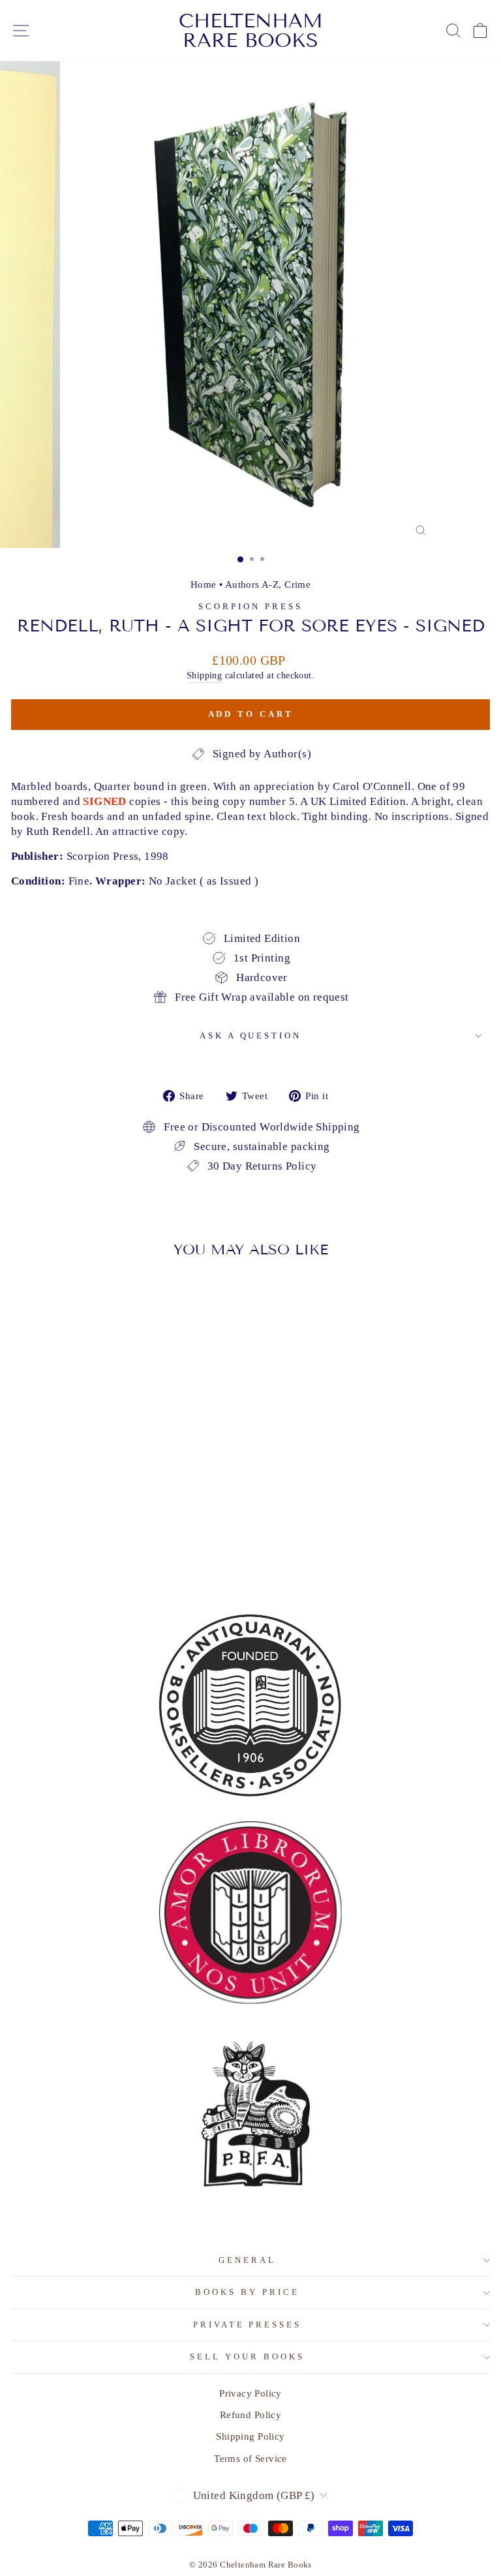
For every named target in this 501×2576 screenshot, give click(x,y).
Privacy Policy (250, 2393)
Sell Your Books (247, 2356)
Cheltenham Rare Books (251, 31)
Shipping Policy (250, 2436)
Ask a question (251, 1036)
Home (204, 584)
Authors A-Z (252, 584)
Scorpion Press (250, 606)
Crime (297, 584)
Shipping (204, 675)
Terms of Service (250, 2458)
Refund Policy (250, 2415)
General (247, 2260)
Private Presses (248, 2325)
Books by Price (247, 2292)
